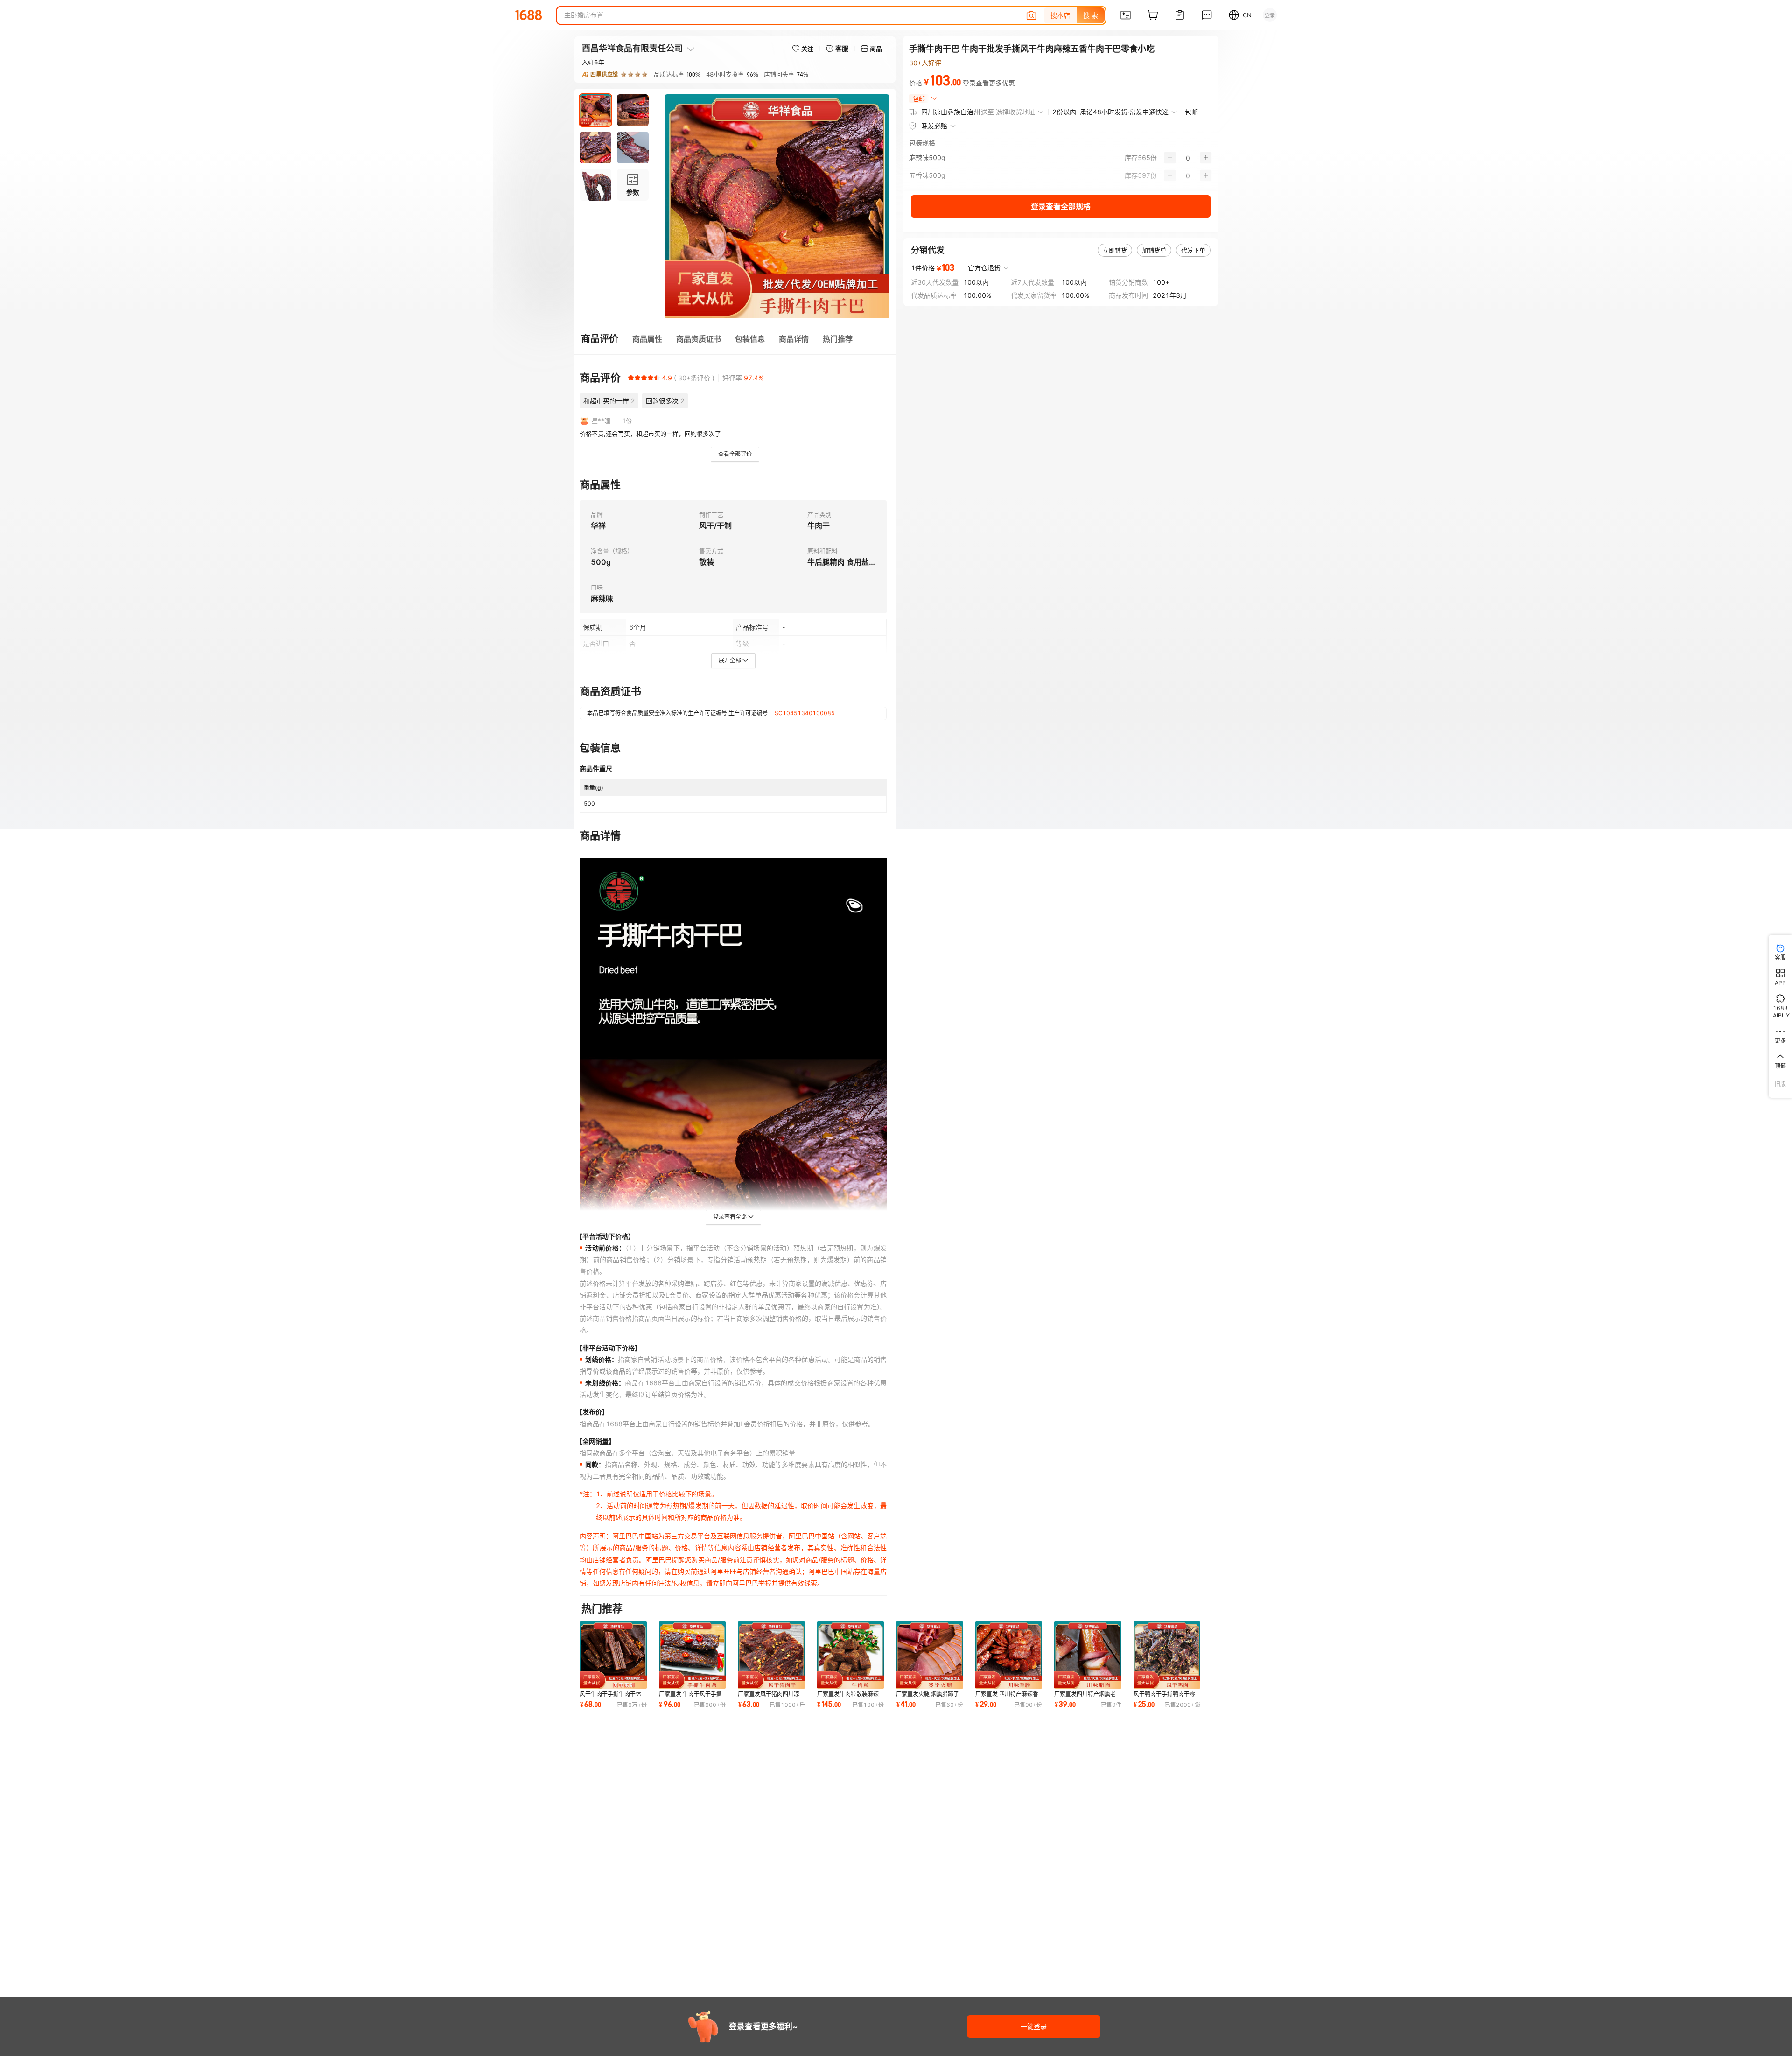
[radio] (631, 378)
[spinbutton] (1188, 158)
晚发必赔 (934, 126)
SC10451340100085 (805, 713)
